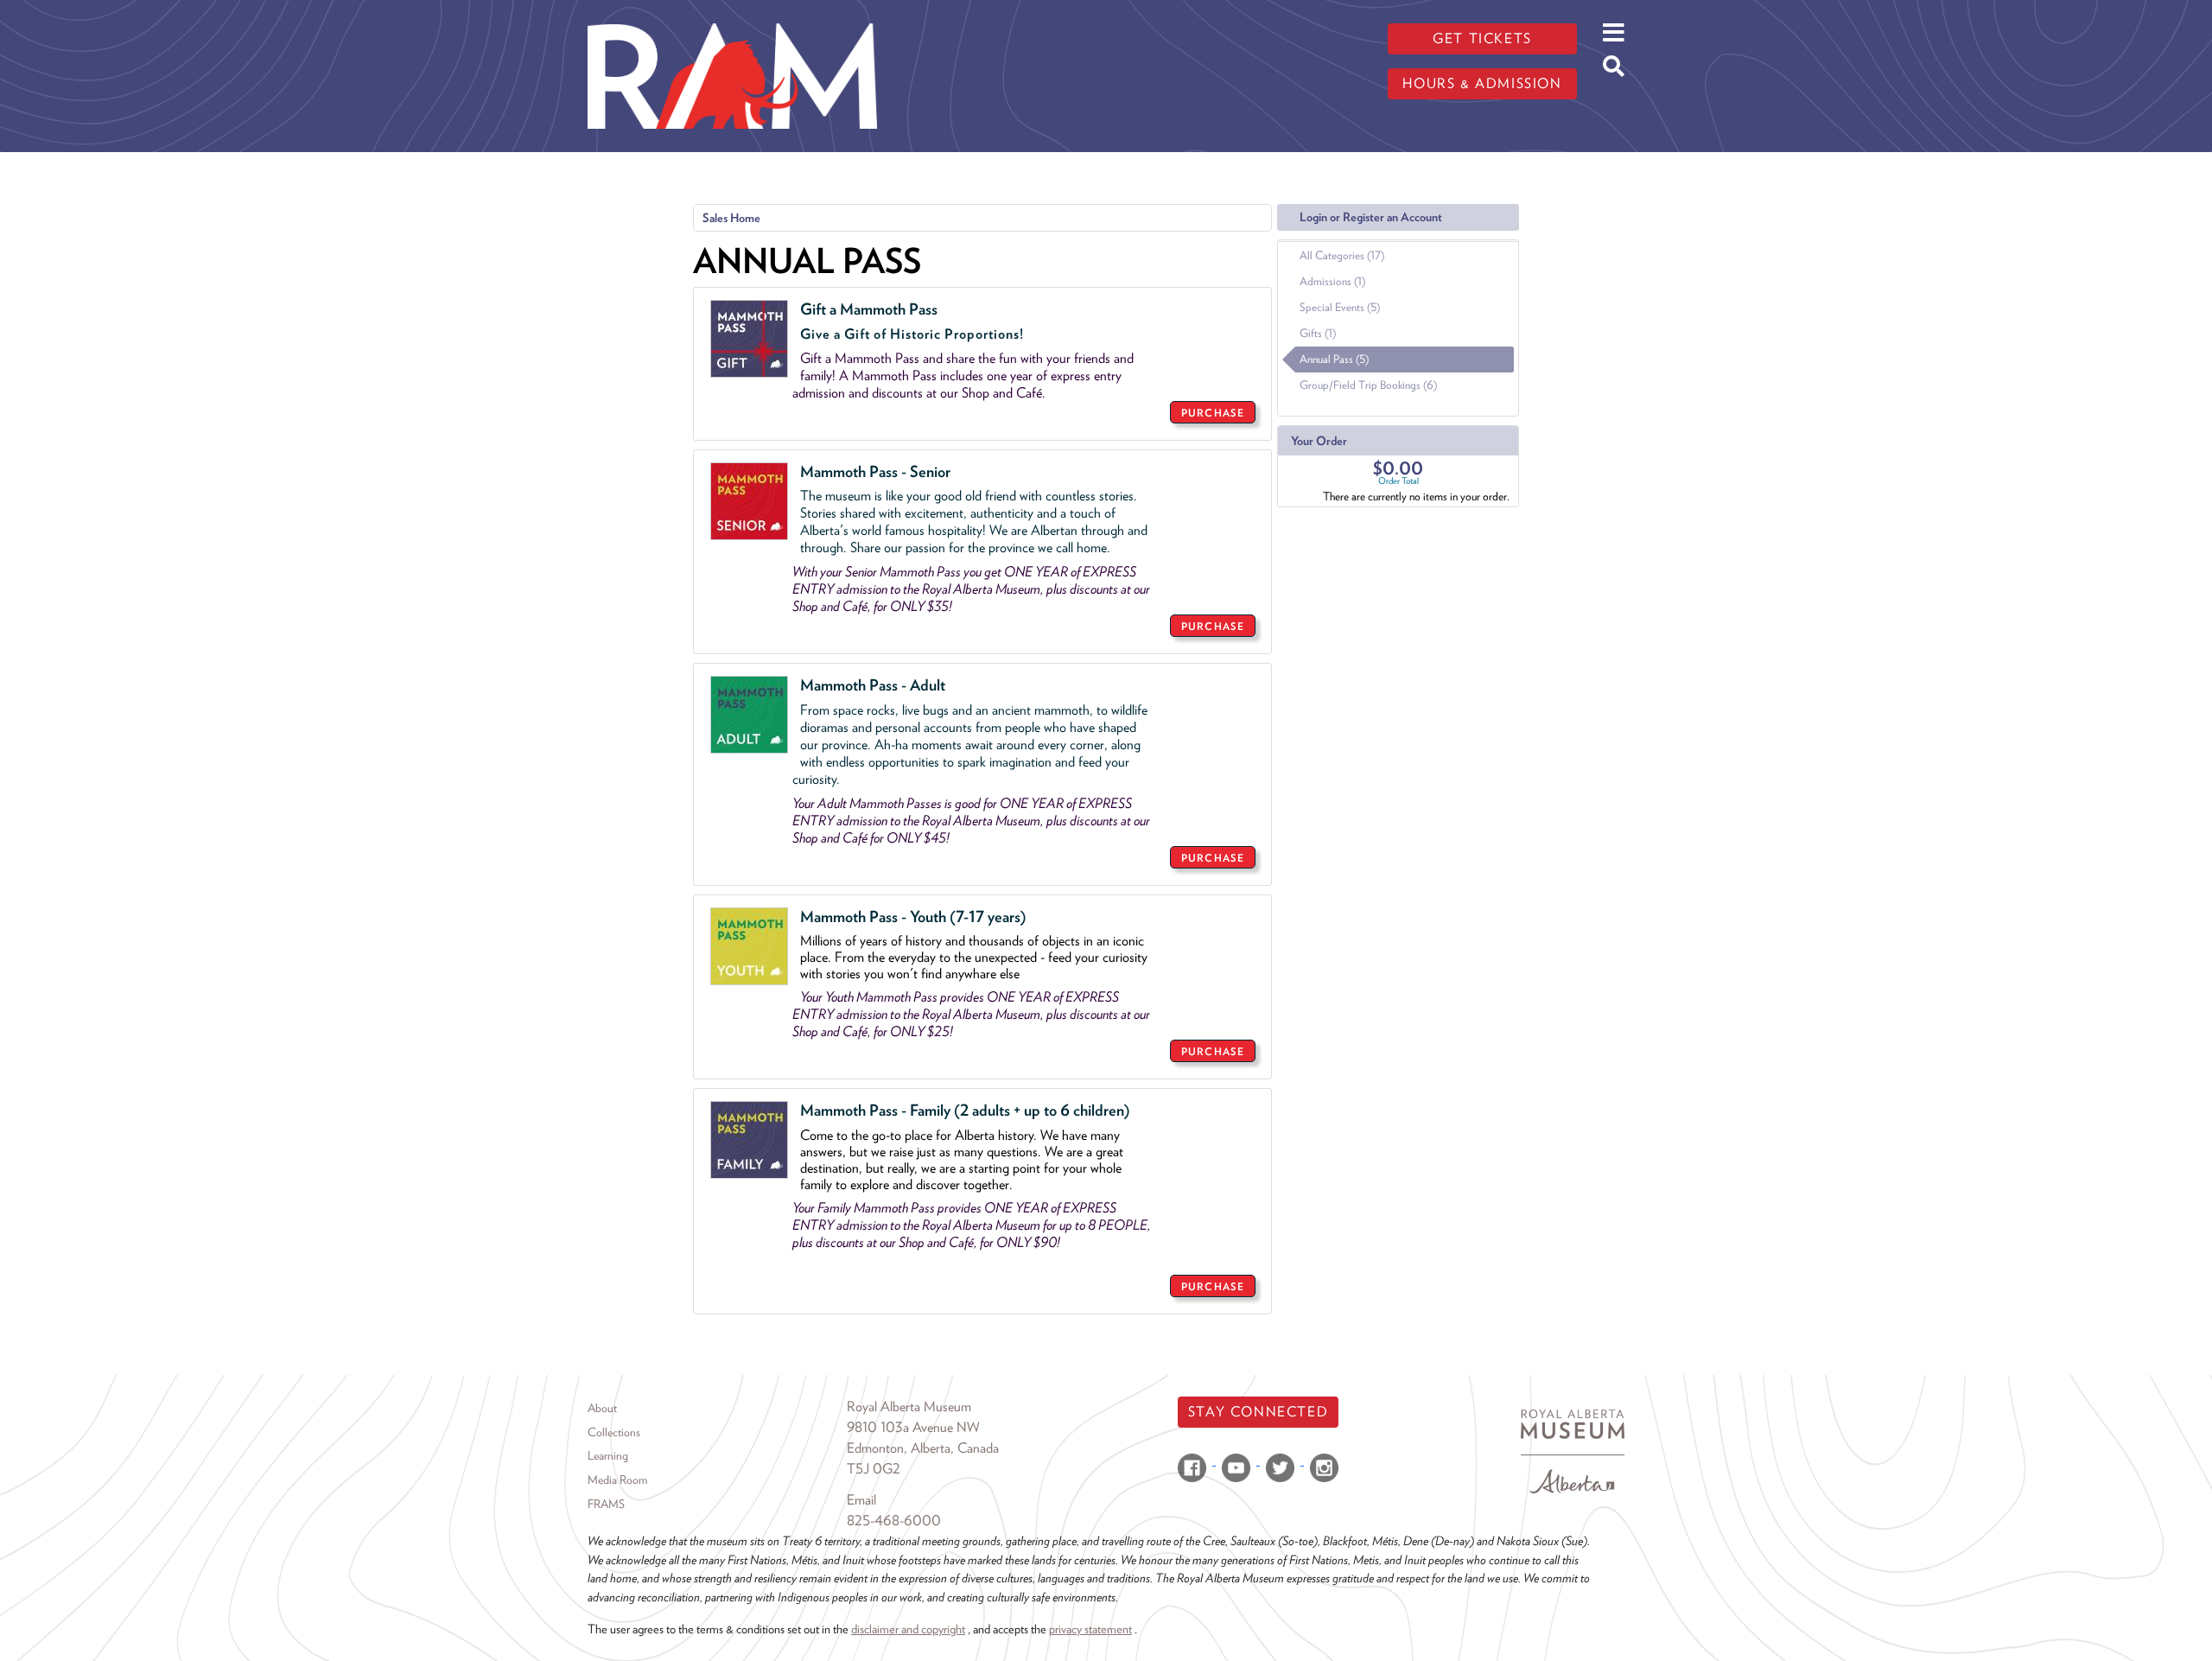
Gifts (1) (1318, 333)
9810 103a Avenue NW (913, 1427)
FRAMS (606, 1504)
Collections (614, 1432)
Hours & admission (1482, 83)
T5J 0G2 (874, 1469)
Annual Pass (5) (1334, 359)
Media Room (617, 1480)
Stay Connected (1258, 1412)
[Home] (732, 13)
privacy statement (1090, 1629)
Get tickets (1482, 38)
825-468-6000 (894, 1521)
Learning (608, 1455)
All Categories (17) (1342, 255)
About (602, 1408)
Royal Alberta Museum (909, 1406)
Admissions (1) (1332, 281)
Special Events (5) (1340, 307)
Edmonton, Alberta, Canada (923, 1448)
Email (861, 1500)
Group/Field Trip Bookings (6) (1368, 385)
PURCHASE (1213, 413)
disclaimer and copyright (908, 1629)
